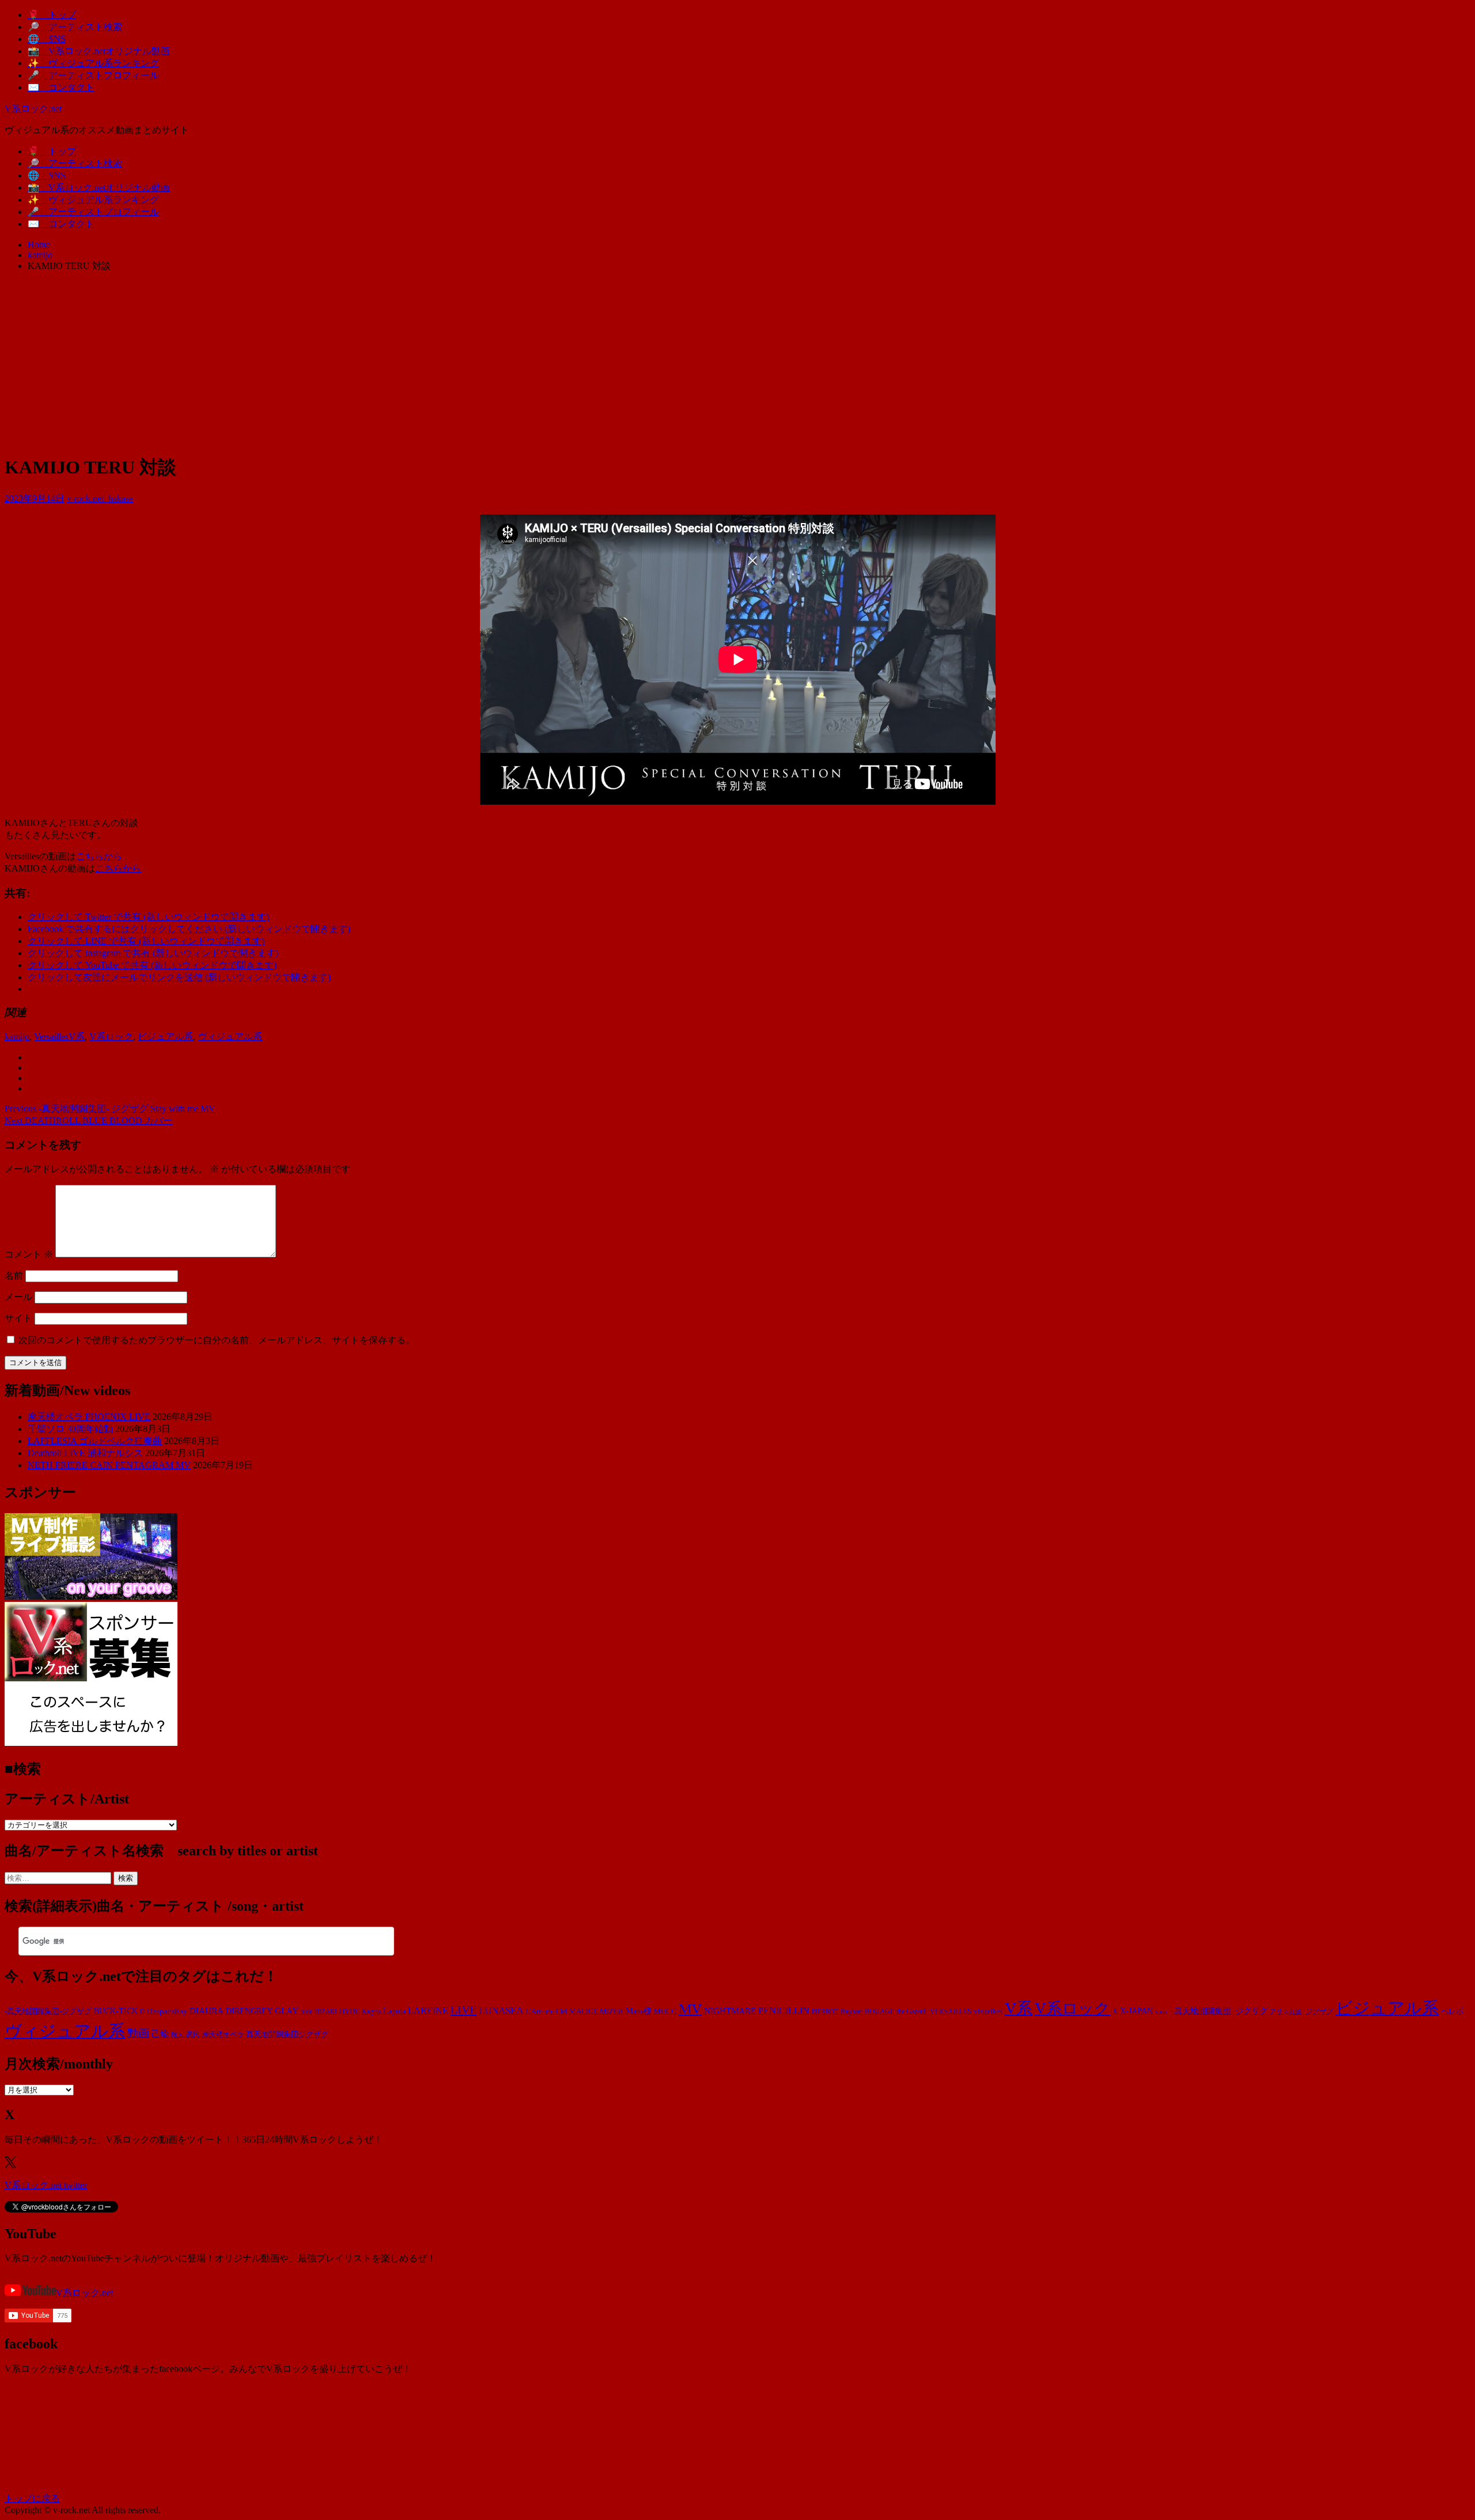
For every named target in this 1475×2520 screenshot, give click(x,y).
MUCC (665, 2011)
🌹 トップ (52, 15)
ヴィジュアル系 (230, 1037)
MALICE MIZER (596, 2011)
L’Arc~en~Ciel (546, 2011)
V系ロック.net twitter (46, 2185)
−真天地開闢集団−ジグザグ (1219, 2011)
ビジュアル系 (165, 1037)
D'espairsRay (167, 2011)
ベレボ (1452, 2011)
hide (307, 2011)
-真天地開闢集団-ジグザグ (48, 2011)
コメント (29, 1254)
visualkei (988, 2011)
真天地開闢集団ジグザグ (287, 2034)
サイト (18, 1318)
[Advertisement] (737, 362)
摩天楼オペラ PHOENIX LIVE (89, 1417)
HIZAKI (326, 2011)
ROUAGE (880, 2011)
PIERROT (825, 2012)
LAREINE (428, 2011)
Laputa (394, 2011)
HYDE (349, 2011)
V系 (77, 1037)
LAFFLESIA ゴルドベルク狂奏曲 (95, 1441)
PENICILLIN (784, 2011)
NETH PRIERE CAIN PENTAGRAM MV (109, 1465)
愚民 (193, 2034)
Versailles (51, 1037)
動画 (138, 2033)
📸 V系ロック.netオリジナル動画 (99, 51)
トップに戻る (32, 2498)
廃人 (177, 2035)
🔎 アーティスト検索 (75, 27)
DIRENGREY (249, 2011)
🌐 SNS (47, 39)
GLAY (287, 2011)
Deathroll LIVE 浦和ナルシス (85, 1453)
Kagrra (371, 2011)
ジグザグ (1319, 2011)
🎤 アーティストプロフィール (93, 75)
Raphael (852, 2011)
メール (18, 1297)
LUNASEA (501, 2011)
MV (690, 2009)
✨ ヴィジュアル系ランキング (93, 63)
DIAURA (207, 2011)
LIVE (464, 2010)
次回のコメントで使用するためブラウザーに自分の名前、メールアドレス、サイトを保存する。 (217, 1340)
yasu (1161, 2011)
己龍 (160, 2034)
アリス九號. (1287, 2012)
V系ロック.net (33, 109)
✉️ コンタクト (61, 87)
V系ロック (111, 1037)
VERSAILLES (951, 2011)
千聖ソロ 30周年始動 (70, 1429)
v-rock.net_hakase (100, 499)
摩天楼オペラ (223, 2034)
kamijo (17, 1037)
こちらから (99, 856)
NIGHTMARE (730, 2011)
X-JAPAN (1136, 2011)
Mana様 (639, 2011)
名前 (14, 1276)
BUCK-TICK (116, 2011)
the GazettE (912, 2012)
